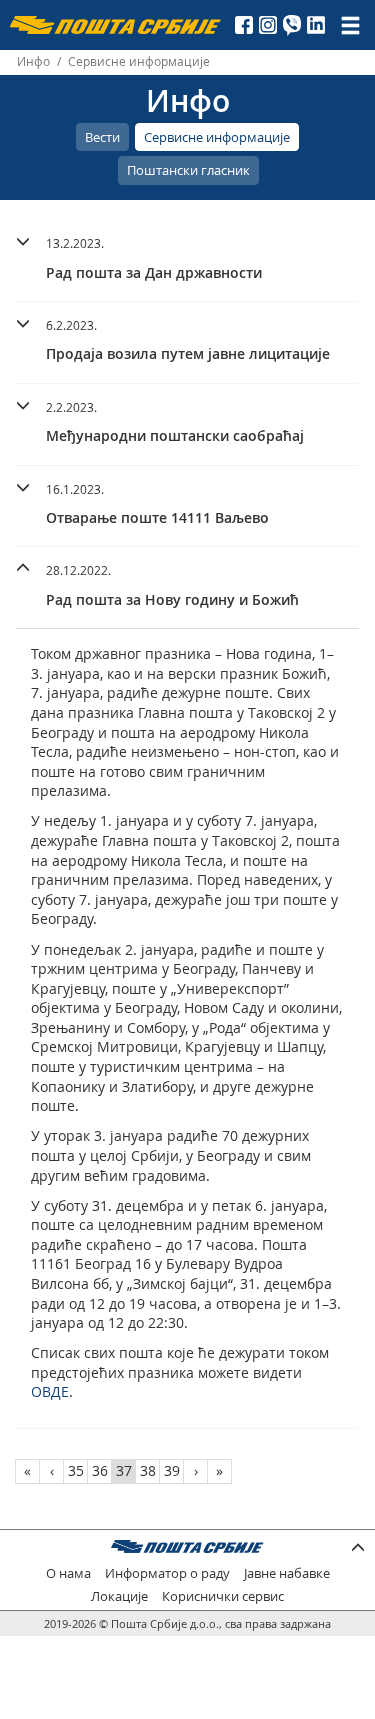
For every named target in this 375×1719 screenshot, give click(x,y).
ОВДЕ (50, 1391)
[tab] (187, 261)
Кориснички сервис (223, 1596)
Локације (119, 1596)
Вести (102, 137)
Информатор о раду (167, 1573)
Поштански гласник (188, 170)
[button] (187, 255)
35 (76, 1470)
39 (172, 1470)
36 (100, 1470)
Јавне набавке (287, 1573)
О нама (68, 1573)
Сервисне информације (217, 137)
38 (148, 1470)
